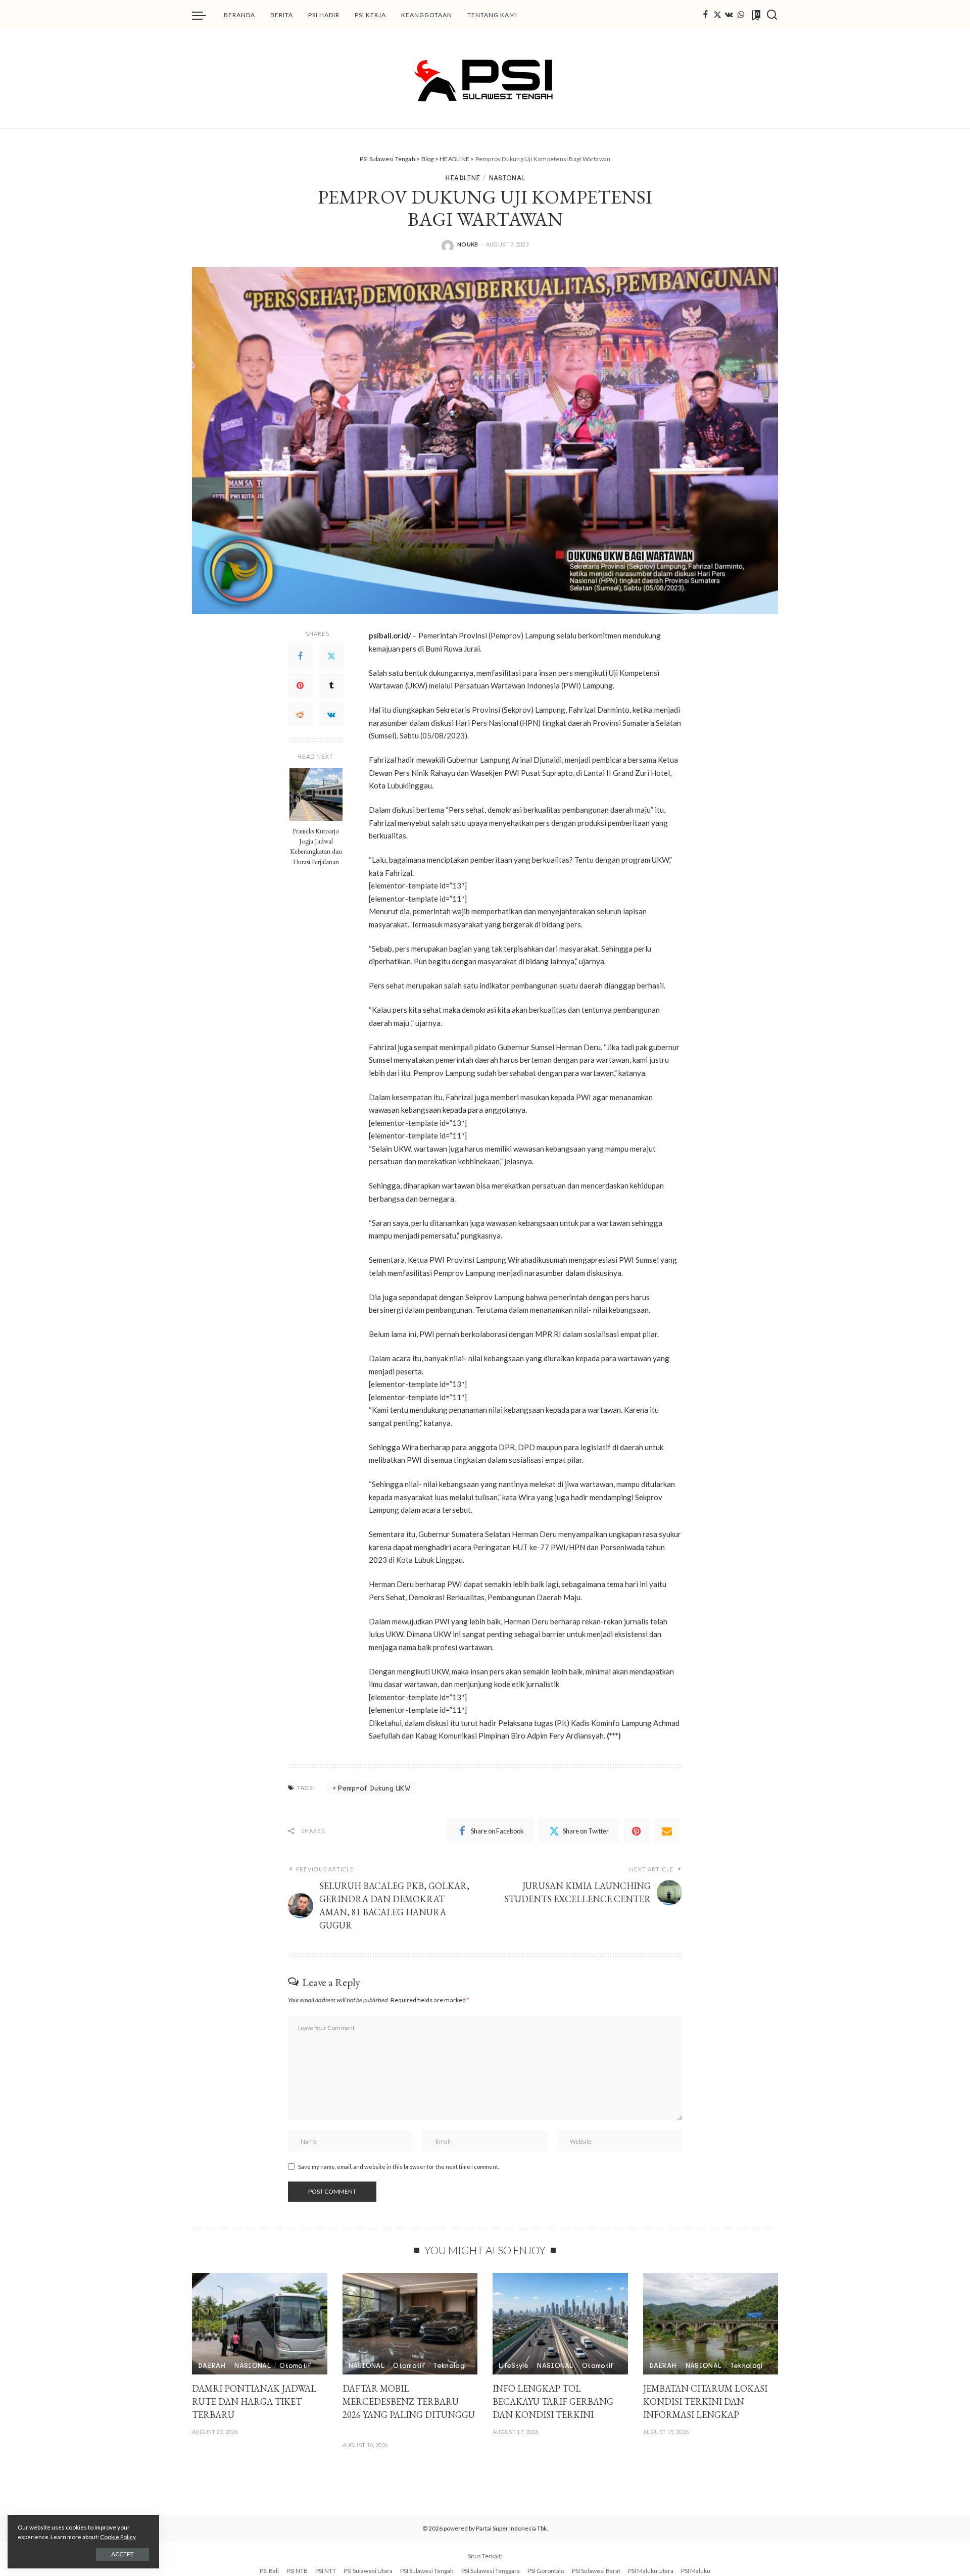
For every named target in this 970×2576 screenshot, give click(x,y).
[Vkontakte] (729, 15)
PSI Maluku (696, 2571)
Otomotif (295, 2365)
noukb (468, 244)
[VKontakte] (331, 715)
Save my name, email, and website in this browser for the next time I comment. (399, 2167)
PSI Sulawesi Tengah (427, 2571)
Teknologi (450, 2365)
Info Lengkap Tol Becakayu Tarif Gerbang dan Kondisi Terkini (553, 2401)
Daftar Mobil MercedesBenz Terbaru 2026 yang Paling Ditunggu (409, 2401)
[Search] (772, 15)
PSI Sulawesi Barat (596, 2571)
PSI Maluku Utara (651, 2571)
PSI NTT (326, 2571)
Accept (123, 2554)
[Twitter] (717, 15)
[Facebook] (706, 15)
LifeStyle (514, 2365)
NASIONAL (507, 178)
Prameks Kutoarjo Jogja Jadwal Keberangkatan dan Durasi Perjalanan (316, 846)
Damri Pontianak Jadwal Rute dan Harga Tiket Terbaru (254, 2401)
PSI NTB (297, 2571)
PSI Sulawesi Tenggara (491, 2571)
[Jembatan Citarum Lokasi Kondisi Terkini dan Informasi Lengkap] (711, 2324)
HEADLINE (463, 178)
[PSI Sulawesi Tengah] (485, 79)
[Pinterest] (300, 685)
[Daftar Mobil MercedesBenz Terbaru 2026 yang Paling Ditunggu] (410, 2324)
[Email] (667, 1831)
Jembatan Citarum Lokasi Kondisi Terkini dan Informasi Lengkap (705, 2401)
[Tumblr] (331, 685)
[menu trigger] (204, 15)
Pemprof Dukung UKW (374, 1788)
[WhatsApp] (741, 15)
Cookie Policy (118, 2537)
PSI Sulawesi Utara (368, 2571)
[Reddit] (300, 715)
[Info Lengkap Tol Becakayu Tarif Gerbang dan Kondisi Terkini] (560, 2324)
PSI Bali (269, 2571)
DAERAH (212, 2365)
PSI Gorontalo (546, 2571)
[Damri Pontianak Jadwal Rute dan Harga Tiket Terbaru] (260, 2324)
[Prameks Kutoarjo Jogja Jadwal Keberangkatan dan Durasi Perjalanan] (316, 794)
